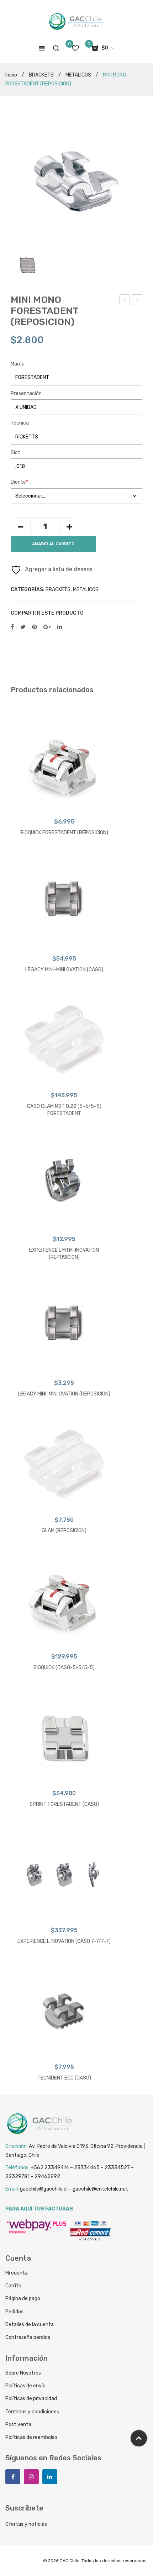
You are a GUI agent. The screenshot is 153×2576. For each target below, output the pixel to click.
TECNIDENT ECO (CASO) (138, 301)
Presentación (26, 393)
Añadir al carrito (53, 544)
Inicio (11, 75)
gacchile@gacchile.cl (44, 2189)
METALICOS (78, 75)
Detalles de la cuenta (30, 2325)
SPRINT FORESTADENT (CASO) (64, 1804)
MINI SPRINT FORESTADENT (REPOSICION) (125, 301)
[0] (75, 48)
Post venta (18, 2425)
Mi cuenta (17, 2273)
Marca (18, 364)
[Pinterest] (35, 627)
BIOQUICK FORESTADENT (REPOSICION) (64, 833)
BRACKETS (41, 75)
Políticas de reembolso (31, 2437)
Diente (19, 482)
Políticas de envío (25, 2386)
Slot (15, 453)
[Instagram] (31, 2477)
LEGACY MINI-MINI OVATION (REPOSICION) (64, 1394)
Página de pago (23, 2299)
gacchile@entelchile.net (100, 2189)
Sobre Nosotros (23, 2373)
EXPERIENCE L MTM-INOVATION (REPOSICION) (64, 1254)
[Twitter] (23, 627)
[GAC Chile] (76, 22)
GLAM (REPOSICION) (64, 1531)
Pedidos (14, 2312)
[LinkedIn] (60, 627)
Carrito (13, 2286)
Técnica (20, 423)
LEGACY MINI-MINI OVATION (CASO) (64, 970)
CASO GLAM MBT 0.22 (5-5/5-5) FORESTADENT (64, 1110)
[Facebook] (12, 627)
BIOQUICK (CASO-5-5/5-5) (64, 1668)
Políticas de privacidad (31, 2399)
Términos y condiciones (32, 2412)
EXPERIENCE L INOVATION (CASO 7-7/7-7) (64, 1941)
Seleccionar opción (64, 806)
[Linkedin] (50, 2477)
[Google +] (47, 627)
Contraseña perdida (28, 2337)
